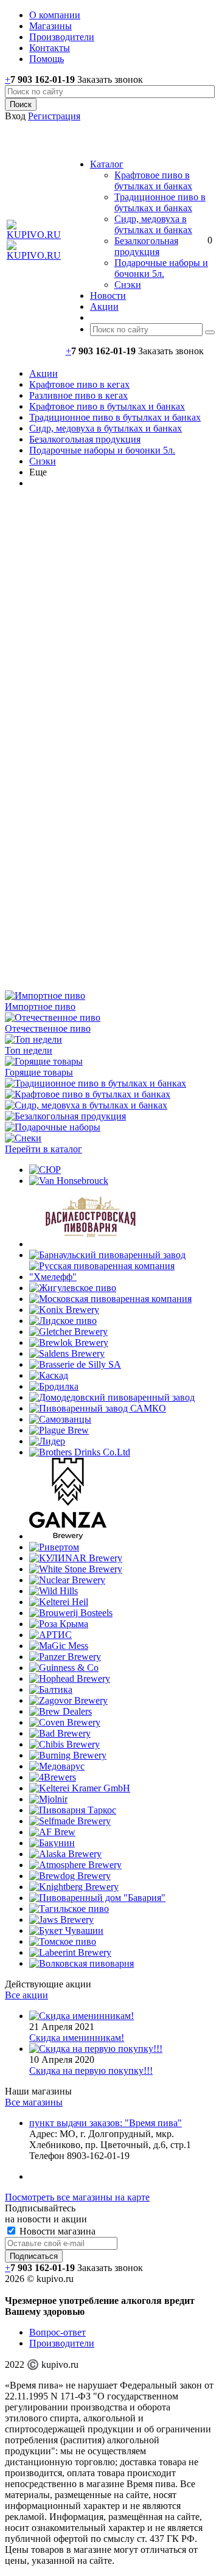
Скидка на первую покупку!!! (91, 2070)
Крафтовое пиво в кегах (79, 384)
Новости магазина (56, 2231)
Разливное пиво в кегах (78, 395)
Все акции (26, 1995)
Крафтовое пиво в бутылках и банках (153, 180)
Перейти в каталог (43, 1149)
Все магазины (34, 2102)
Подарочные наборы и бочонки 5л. (161, 268)
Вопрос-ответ (57, 2332)
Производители (62, 2343)
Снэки (128, 285)
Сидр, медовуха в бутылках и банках (153, 224)
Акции (43, 373)
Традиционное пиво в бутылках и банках (160, 202)
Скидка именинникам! (77, 2038)
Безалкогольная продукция (146, 246)
